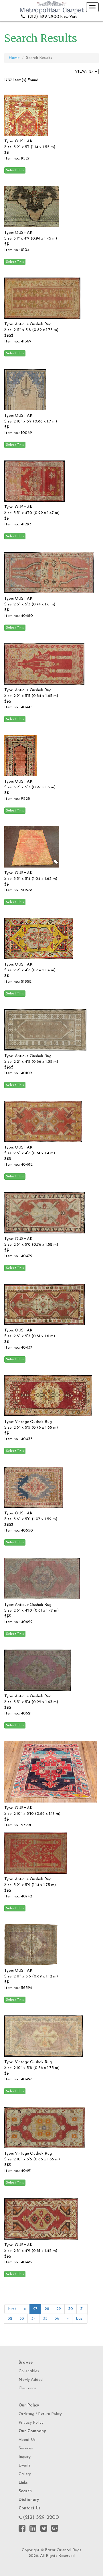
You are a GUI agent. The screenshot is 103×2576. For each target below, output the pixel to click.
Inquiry (25, 2457)
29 (59, 2309)
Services (26, 2448)
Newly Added (31, 2380)
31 (82, 2309)
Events (25, 2466)
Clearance (27, 2388)
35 (45, 2319)
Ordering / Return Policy (40, 2414)
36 (57, 2319)
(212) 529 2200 (41, 2518)
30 (71, 2309)
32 (10, 2319)
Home (14, 58)
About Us (27, 2440)
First (12, 2309)
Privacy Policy (31, 2423)
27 (35, 2309)
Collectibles (29, 2371)
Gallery (25, 2474)
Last (80, 2319)
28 (47, 2309)
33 (22, 2319)
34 (33, 2319)
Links (23, 2483)
